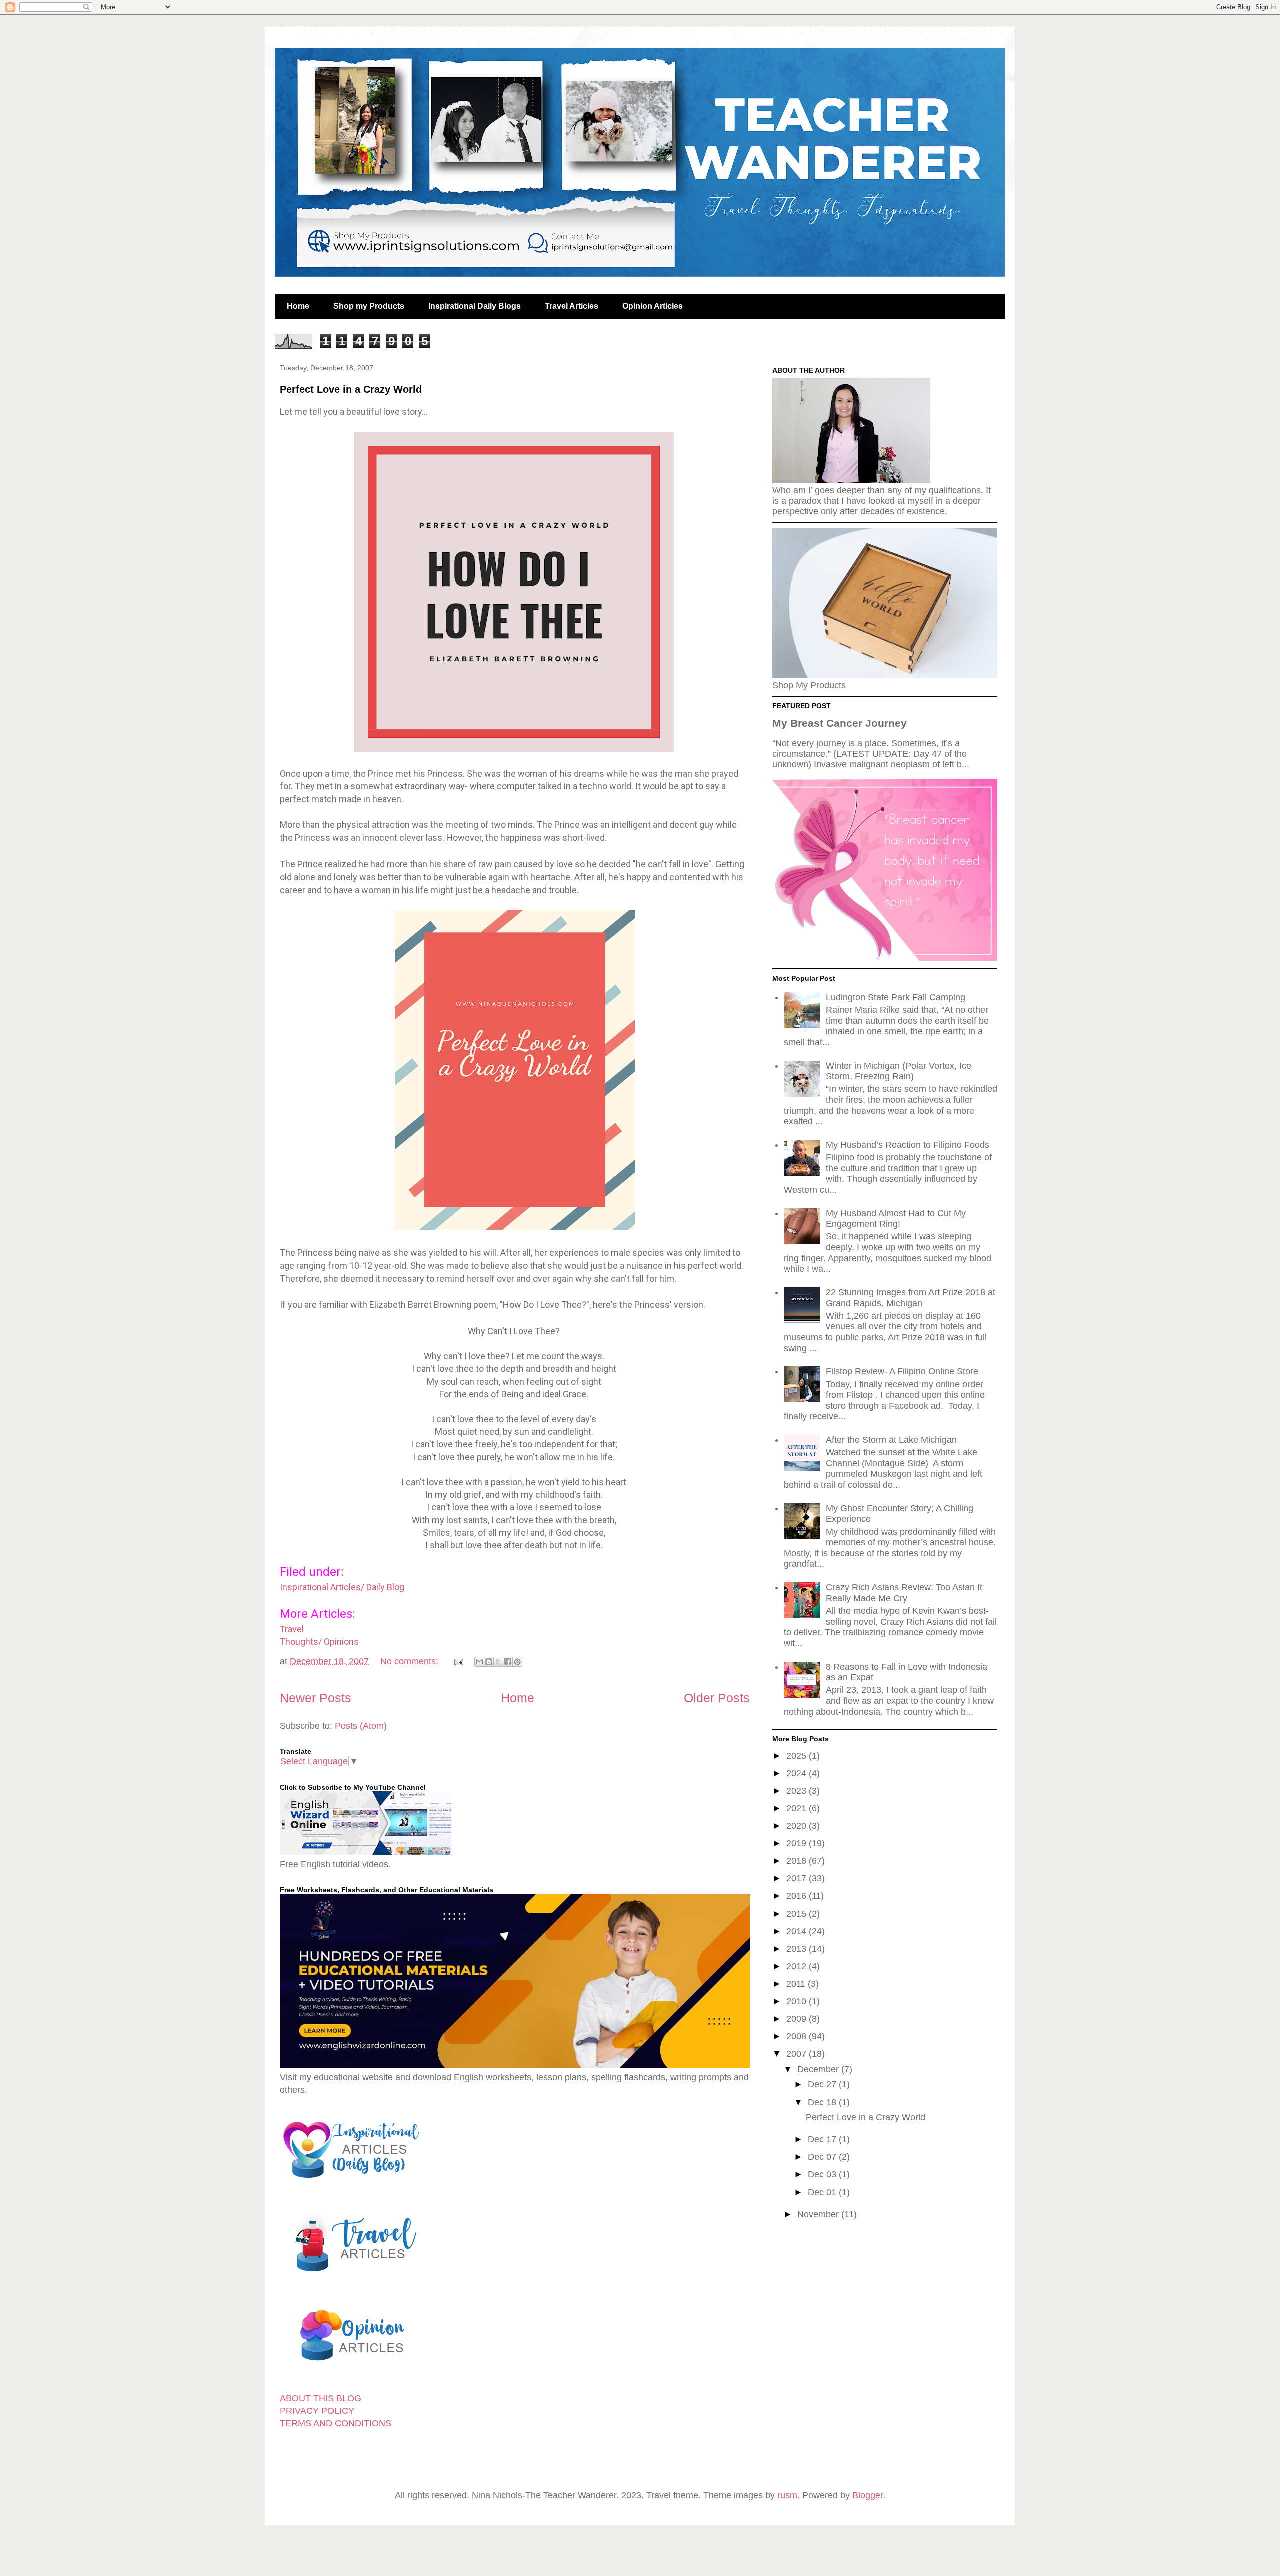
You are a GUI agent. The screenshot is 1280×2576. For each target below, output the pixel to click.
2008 (798, 2036)
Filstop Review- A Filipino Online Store (902, 1371)
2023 (798, 1791)
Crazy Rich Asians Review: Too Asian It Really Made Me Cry (904, 1593)
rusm (787, 2495)
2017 (798, 1878)
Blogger (868, 2495)
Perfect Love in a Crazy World (351, 389)
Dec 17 (823, 2139)
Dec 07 (823, 2157)
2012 (798, 1966)
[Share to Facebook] (508, 1662)
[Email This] (479, 1662)
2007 (798, 2054)
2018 (798, 1861)
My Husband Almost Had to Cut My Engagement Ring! (896, 1219)
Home (298, 306)
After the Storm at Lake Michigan (891, 1440)
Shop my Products (369, 306)
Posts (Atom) (361, 1726)
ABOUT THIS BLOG (321, 2398)
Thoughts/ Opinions (319, 1641)
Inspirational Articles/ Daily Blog (342, 1587)
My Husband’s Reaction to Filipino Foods (908, 1145)
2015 (798, 1914)
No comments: (411, 1661)
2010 (798, 2001)
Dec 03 (823, 2174)
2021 (798, 1808)
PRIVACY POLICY (317, 2411)
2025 (798, 1756)
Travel (292, 1629)
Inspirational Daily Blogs (475, 306)
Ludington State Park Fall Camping (896, 997)
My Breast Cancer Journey (840, 723)
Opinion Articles (653, 306)
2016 (798, 1896)
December (819, 2069)
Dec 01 (823, 2192)
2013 (798, 1949)
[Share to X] (498, 1662)
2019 (798, 1843)
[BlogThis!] (489, 1662)
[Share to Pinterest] (517, 1662)
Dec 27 (823, 2084)
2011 (797, 1984)
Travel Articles (572, 306)
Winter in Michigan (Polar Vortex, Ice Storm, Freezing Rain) (899, 1071)
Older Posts (717, 1698)
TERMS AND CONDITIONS (336, 2423)
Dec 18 (823, 2102)
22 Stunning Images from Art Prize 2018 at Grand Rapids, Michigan (911, 1298)
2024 (798, 1773)
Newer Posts (316, 1698)
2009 (798, 2019)
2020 (798, 1826)
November (819, 2214)
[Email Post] (458, 1661)
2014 (798, 1931)
